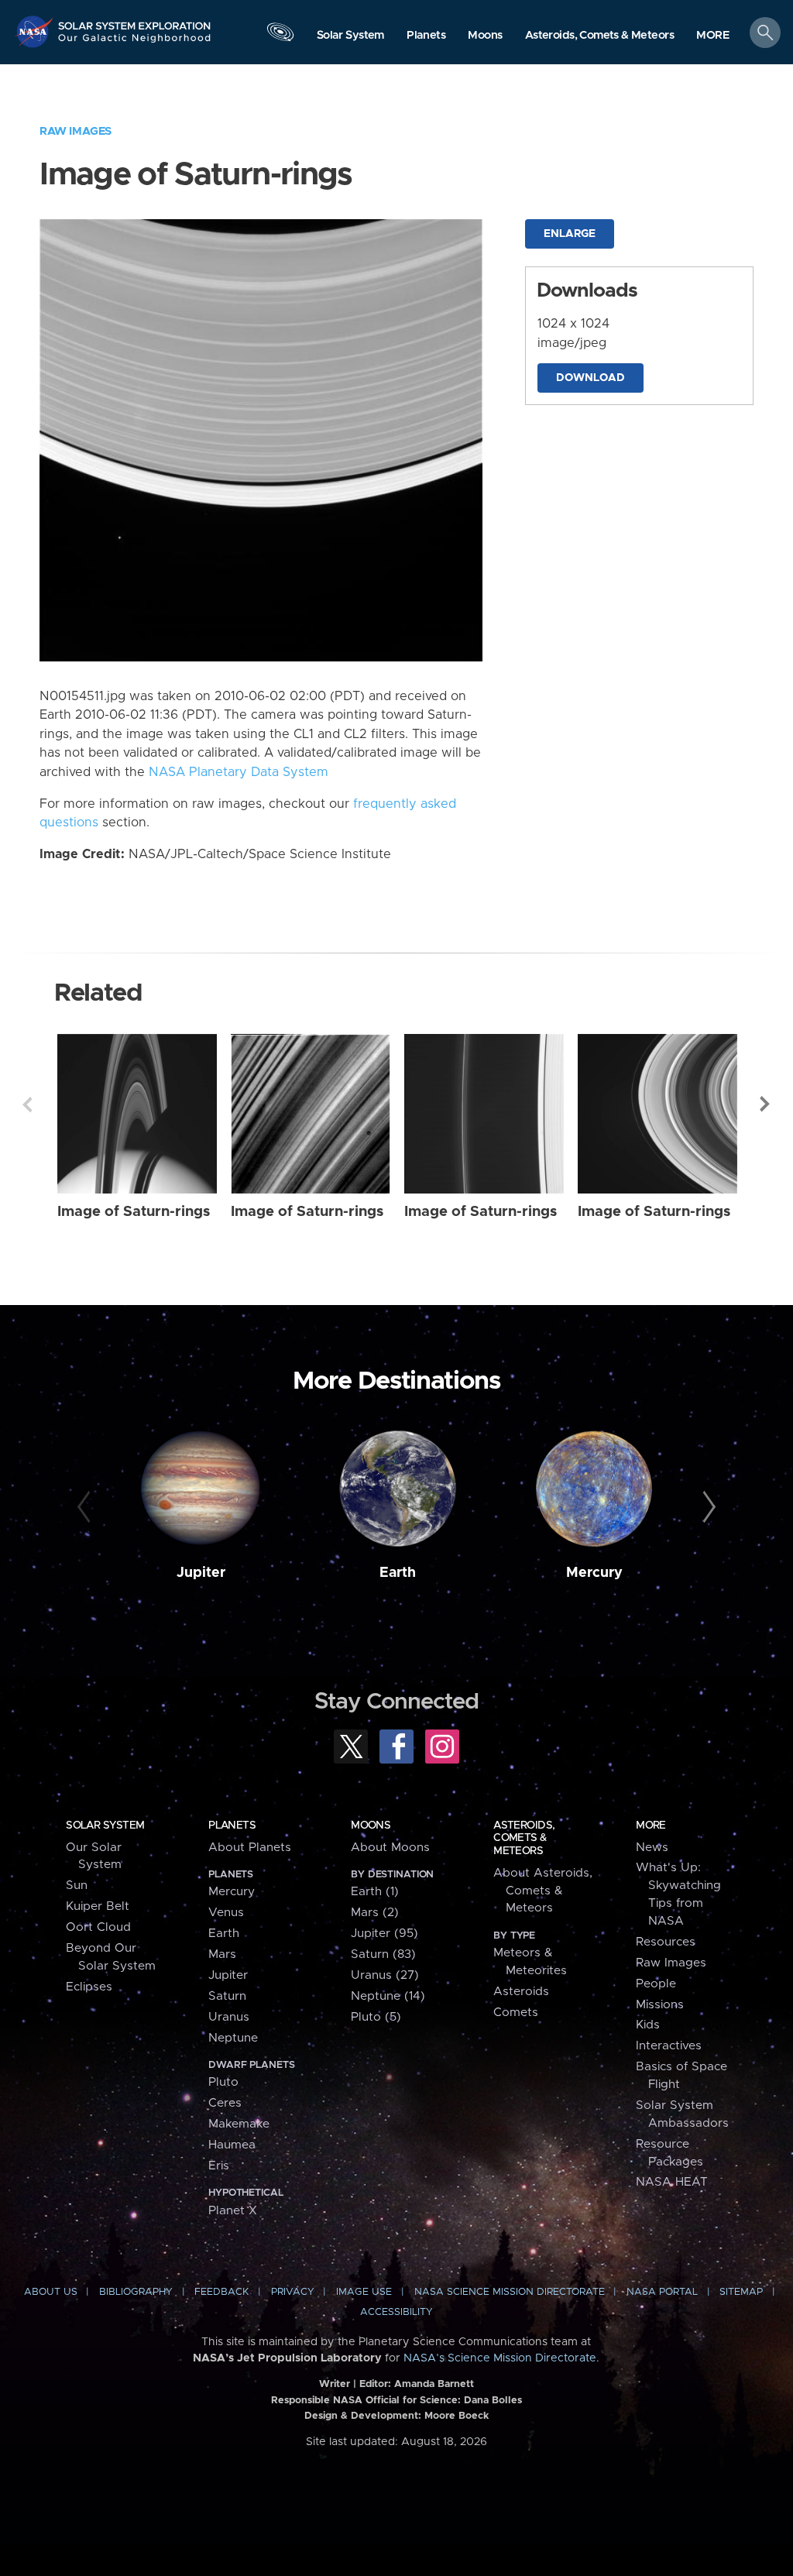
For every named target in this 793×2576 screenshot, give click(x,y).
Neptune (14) (388, 1996)
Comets (516, 2013)
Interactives (669, 2046)
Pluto (223, 2082)
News (652, 1848)
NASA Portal (662, 2292)
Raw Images (76, 131)
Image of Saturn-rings (134, 1212)
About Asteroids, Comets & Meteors (543, 1891)
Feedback (221, 2292)
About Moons (390, 1848)
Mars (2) (375, 1913)
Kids (648, 2025)
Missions (660, 2005)
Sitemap (741, 2292)
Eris (219, 2166)
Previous (27, 1104)
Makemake (239, 2124)
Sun (77, 1886)
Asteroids (521, 1992)
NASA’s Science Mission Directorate (500, 2358)
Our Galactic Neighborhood (135, 43)
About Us (51, 2292)
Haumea (232, 2145)
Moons (371, 1826)
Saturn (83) (383, 1954)
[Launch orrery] (280, 36)
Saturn (227, 1996)
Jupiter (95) (384, 1934)
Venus (226, 1913)
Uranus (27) (385, 1975)
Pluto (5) (376, 2017)
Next (766, 1104)
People (656, 1984)
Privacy (293, 2292)
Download (590, 378)
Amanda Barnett (434, 2384)
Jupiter (201, 1573)
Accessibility (396, 2312)
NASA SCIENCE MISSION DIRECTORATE (510, 2292)
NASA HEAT (672, 2182)
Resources (666, 1942)
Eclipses (89, 1987)
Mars (222, 1954)
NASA (36, 31)
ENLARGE (570, 234)
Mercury (594, 1573)
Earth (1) (375, 1892)
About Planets (250, 1848)
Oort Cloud (98, 1927)
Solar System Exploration (135, 21)
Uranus (229, 2017)
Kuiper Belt (98, 1906)
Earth (398, 1573)
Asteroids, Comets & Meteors (524, 1838)
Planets (232, 1826)
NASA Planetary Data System (239, 772)
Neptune (233, 2038)
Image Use (364, 2292)
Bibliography (136, 2292)
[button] (713, 36)
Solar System (105, 1826)
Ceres (225, 2103)
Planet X (233, 2211)
